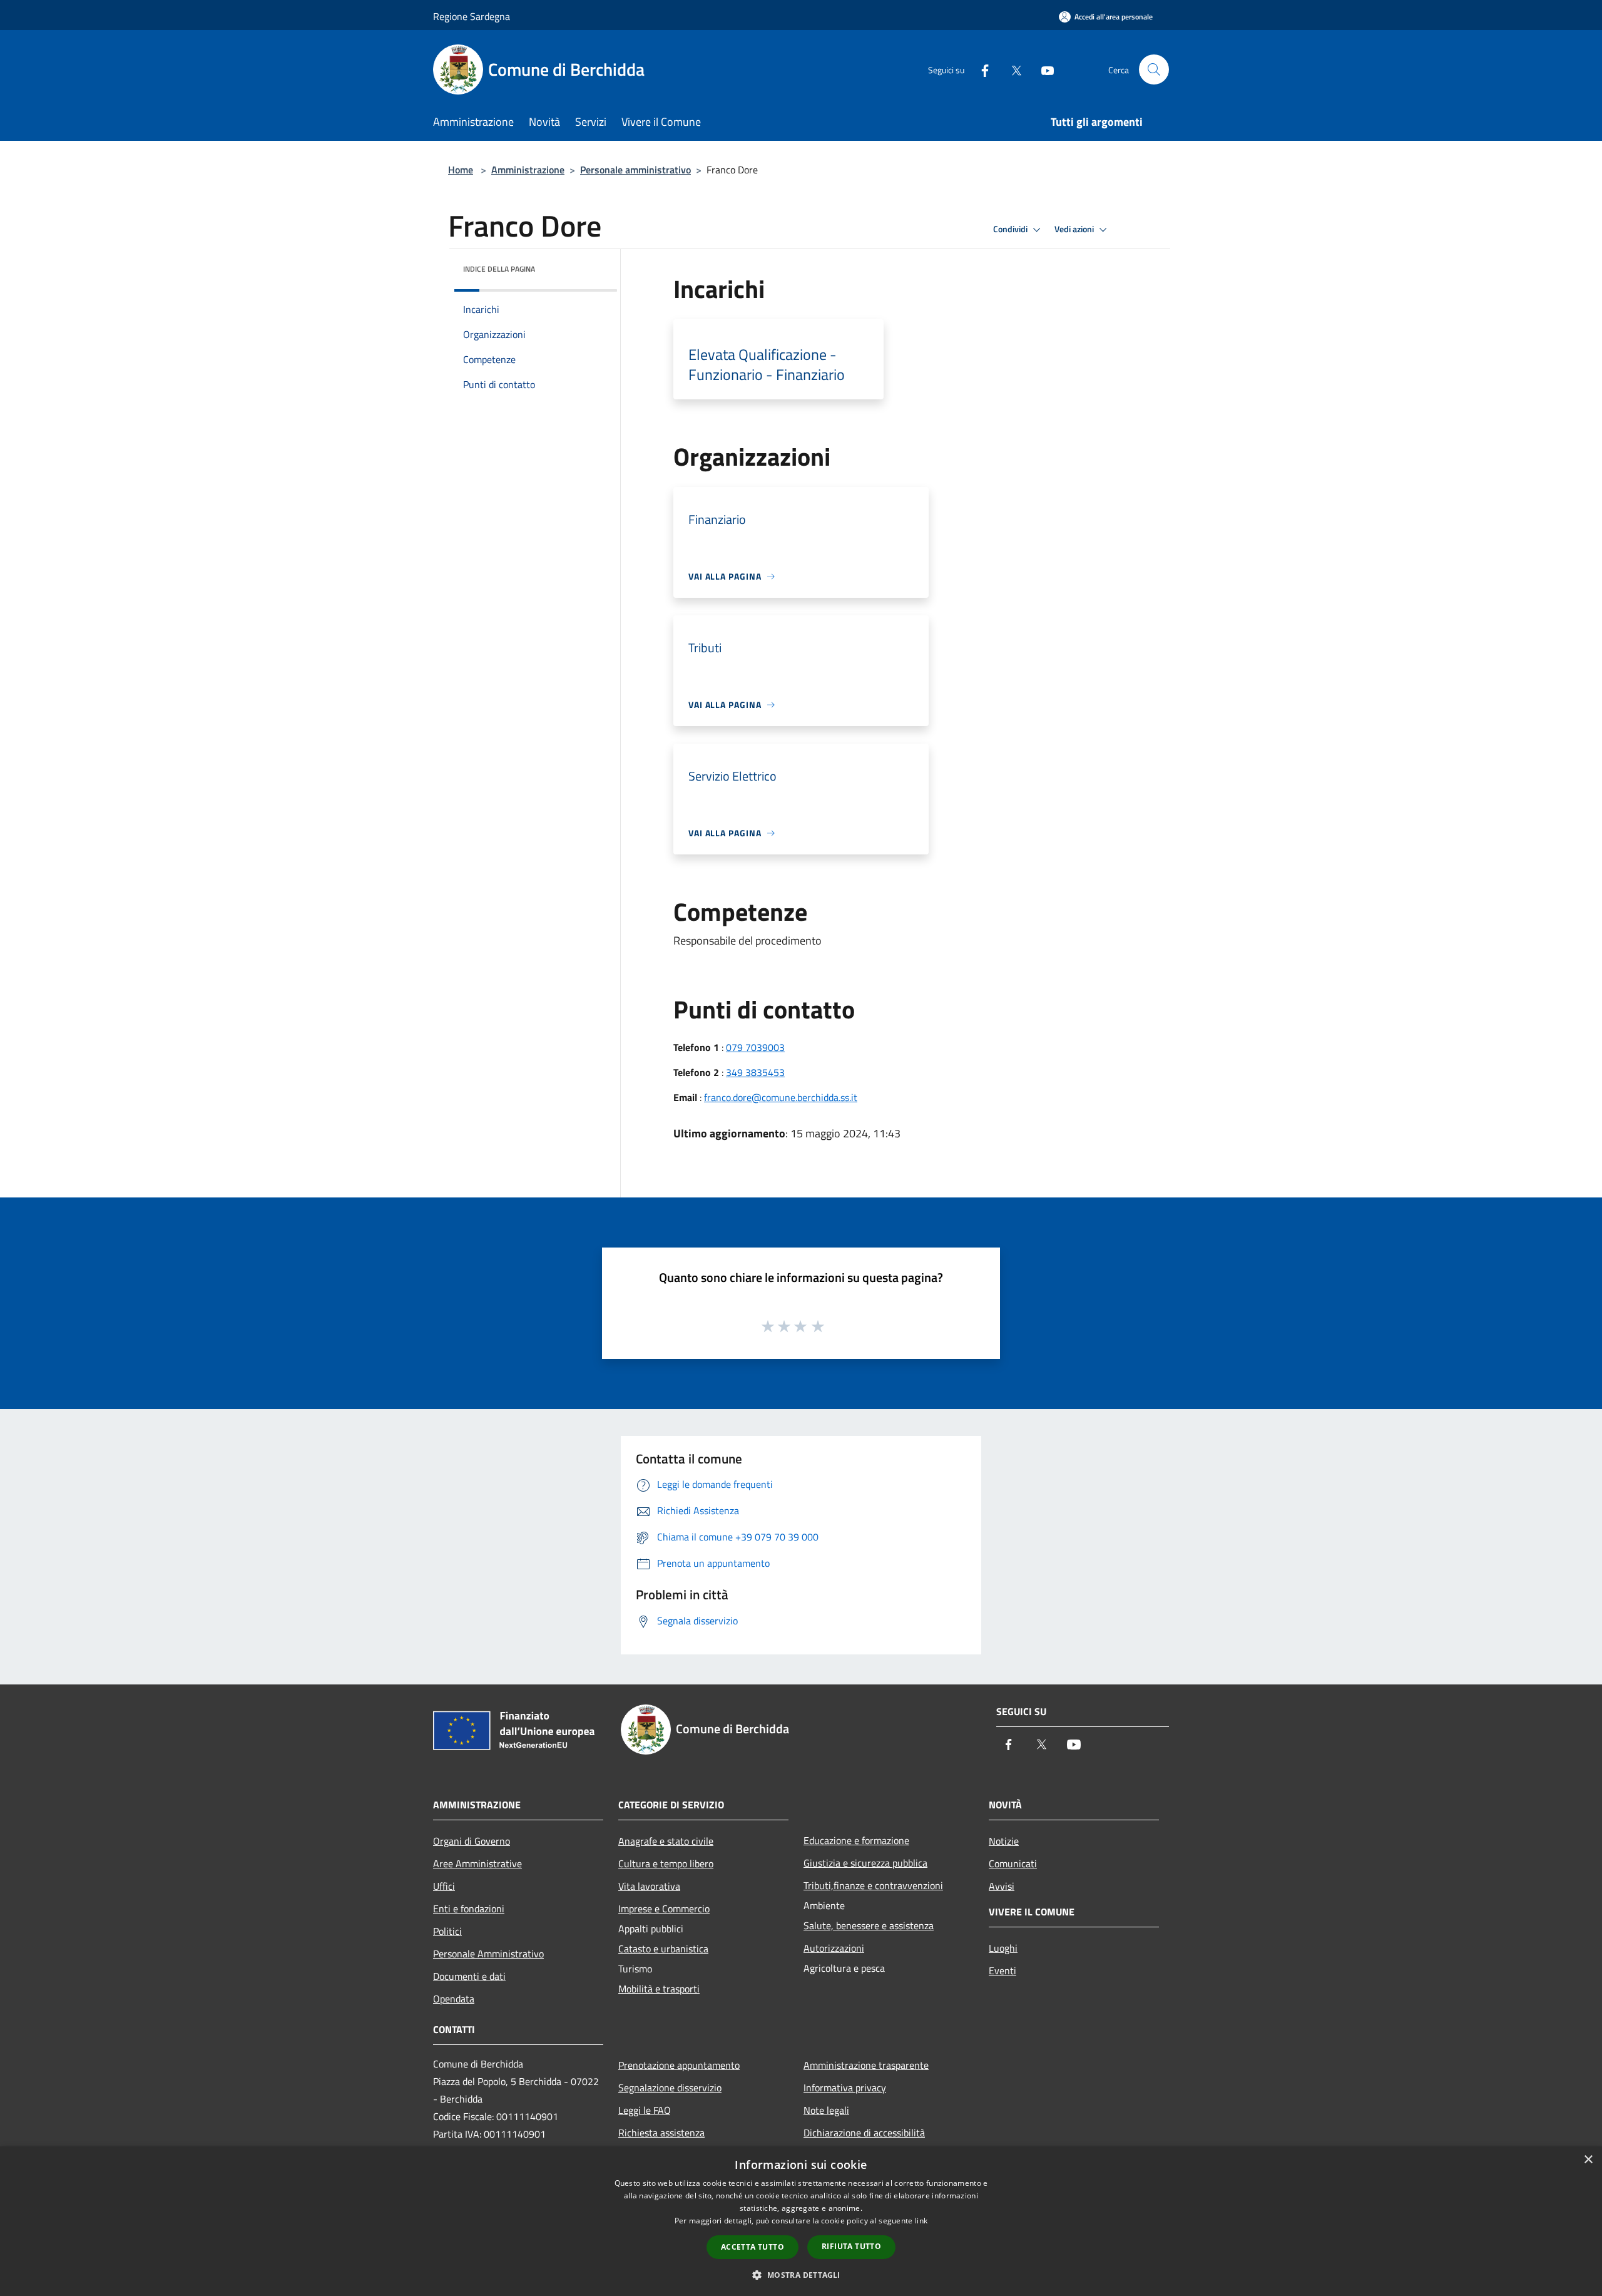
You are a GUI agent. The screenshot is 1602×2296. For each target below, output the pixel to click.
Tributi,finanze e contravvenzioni (873, 1885)
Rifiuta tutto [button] (851, 2246)
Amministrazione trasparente (866, 2065)
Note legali (826, 2110)
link (921, 2221)
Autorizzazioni (834, 1948)
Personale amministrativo (635, 170)
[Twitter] (1011, 69)
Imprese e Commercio (664, 1909)
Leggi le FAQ (645, 2110)
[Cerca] (1154, 69)
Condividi (1011, 229)
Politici (447, 1931)
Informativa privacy (845, 2088)
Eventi (1003, 1971)
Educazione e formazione (856, 1840)
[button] (801, 2275)
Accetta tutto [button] (753, 2247)
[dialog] (801, 2221)
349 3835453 (755, 1072)
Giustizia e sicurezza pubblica (865, 1863)
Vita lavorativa (649, 1886)
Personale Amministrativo (488, 1954)
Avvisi (1002, 1886)
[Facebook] (980, 69)
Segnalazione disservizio (670, 2088)
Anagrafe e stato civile (666, 1841)
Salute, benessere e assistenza (869, 1925)
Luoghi (1003, 1948)
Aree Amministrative (477, 1863)
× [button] (1588, 2160)
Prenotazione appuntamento (679, 2065)
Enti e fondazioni (469, 1909)
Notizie (1004, 1841)
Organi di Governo (472, 1841)
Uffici (444, 1886)
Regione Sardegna (472, 16)
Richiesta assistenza (661, 2133)
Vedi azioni (1075, 229)
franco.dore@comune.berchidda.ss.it (781, 1097)
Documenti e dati (469, 1976)
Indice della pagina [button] (499, 269)
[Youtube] (1043, 69)
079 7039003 (755, 1047)
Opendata (454, 1999)
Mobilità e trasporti (659, 1989)
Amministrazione (528, 170)
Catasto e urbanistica (663, 1949)
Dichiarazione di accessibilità (864, 2133)
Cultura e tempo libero (666, 1863)
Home (461, 170)
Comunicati (1013, 1863)
